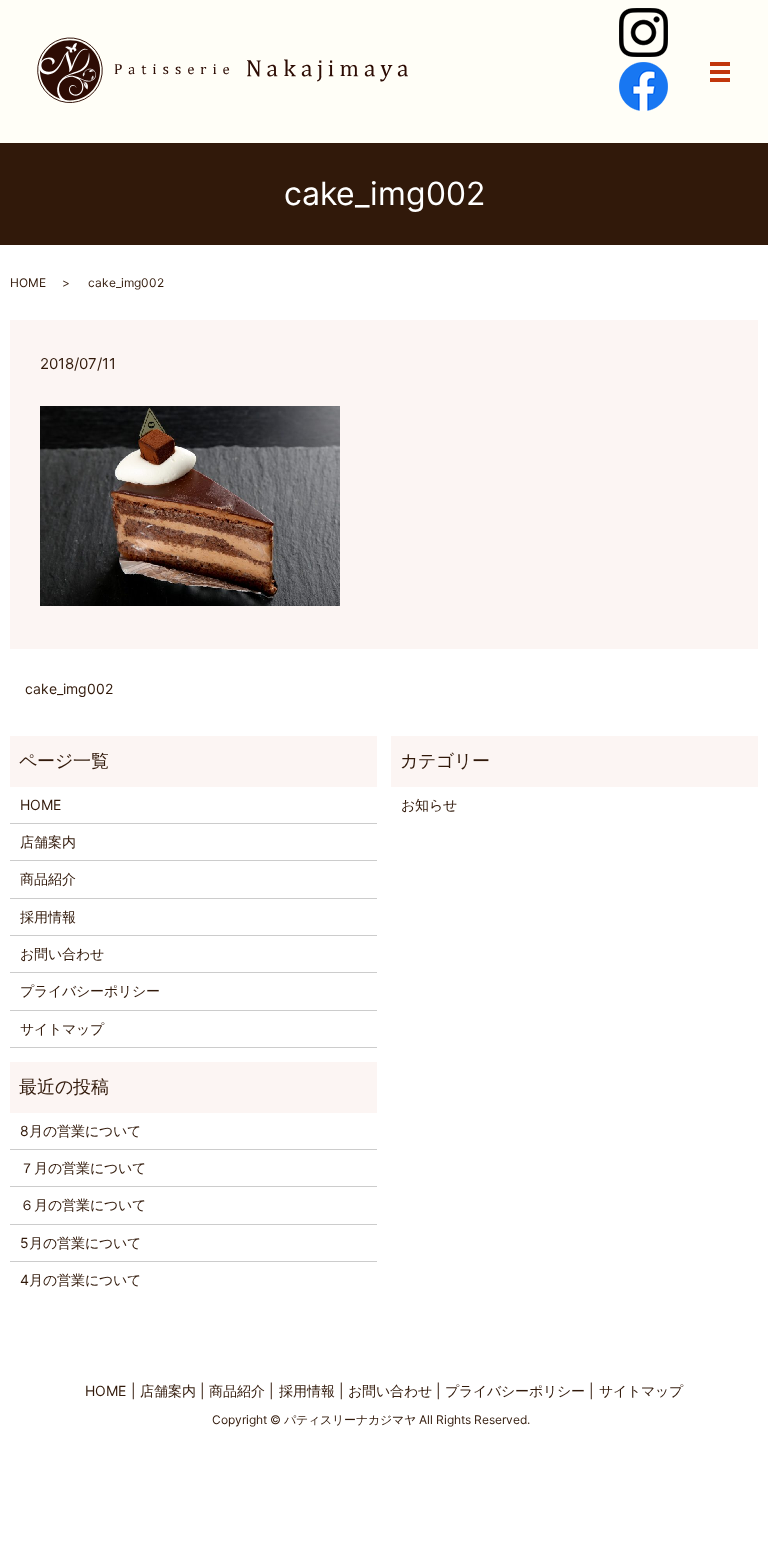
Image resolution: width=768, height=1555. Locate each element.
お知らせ (429, 804)
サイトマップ (62, 1028)
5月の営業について (80, 1242)
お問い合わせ (62, 953)
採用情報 (48, 916)
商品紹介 (48, 878)
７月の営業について (83, 1167)
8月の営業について (80, 1130)
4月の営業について (80, 1279)
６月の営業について (83, 1204)
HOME (28, 282)
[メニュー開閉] (720, 72)
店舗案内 (48, 841)
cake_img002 (69, 688)
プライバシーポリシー (90, 990)
